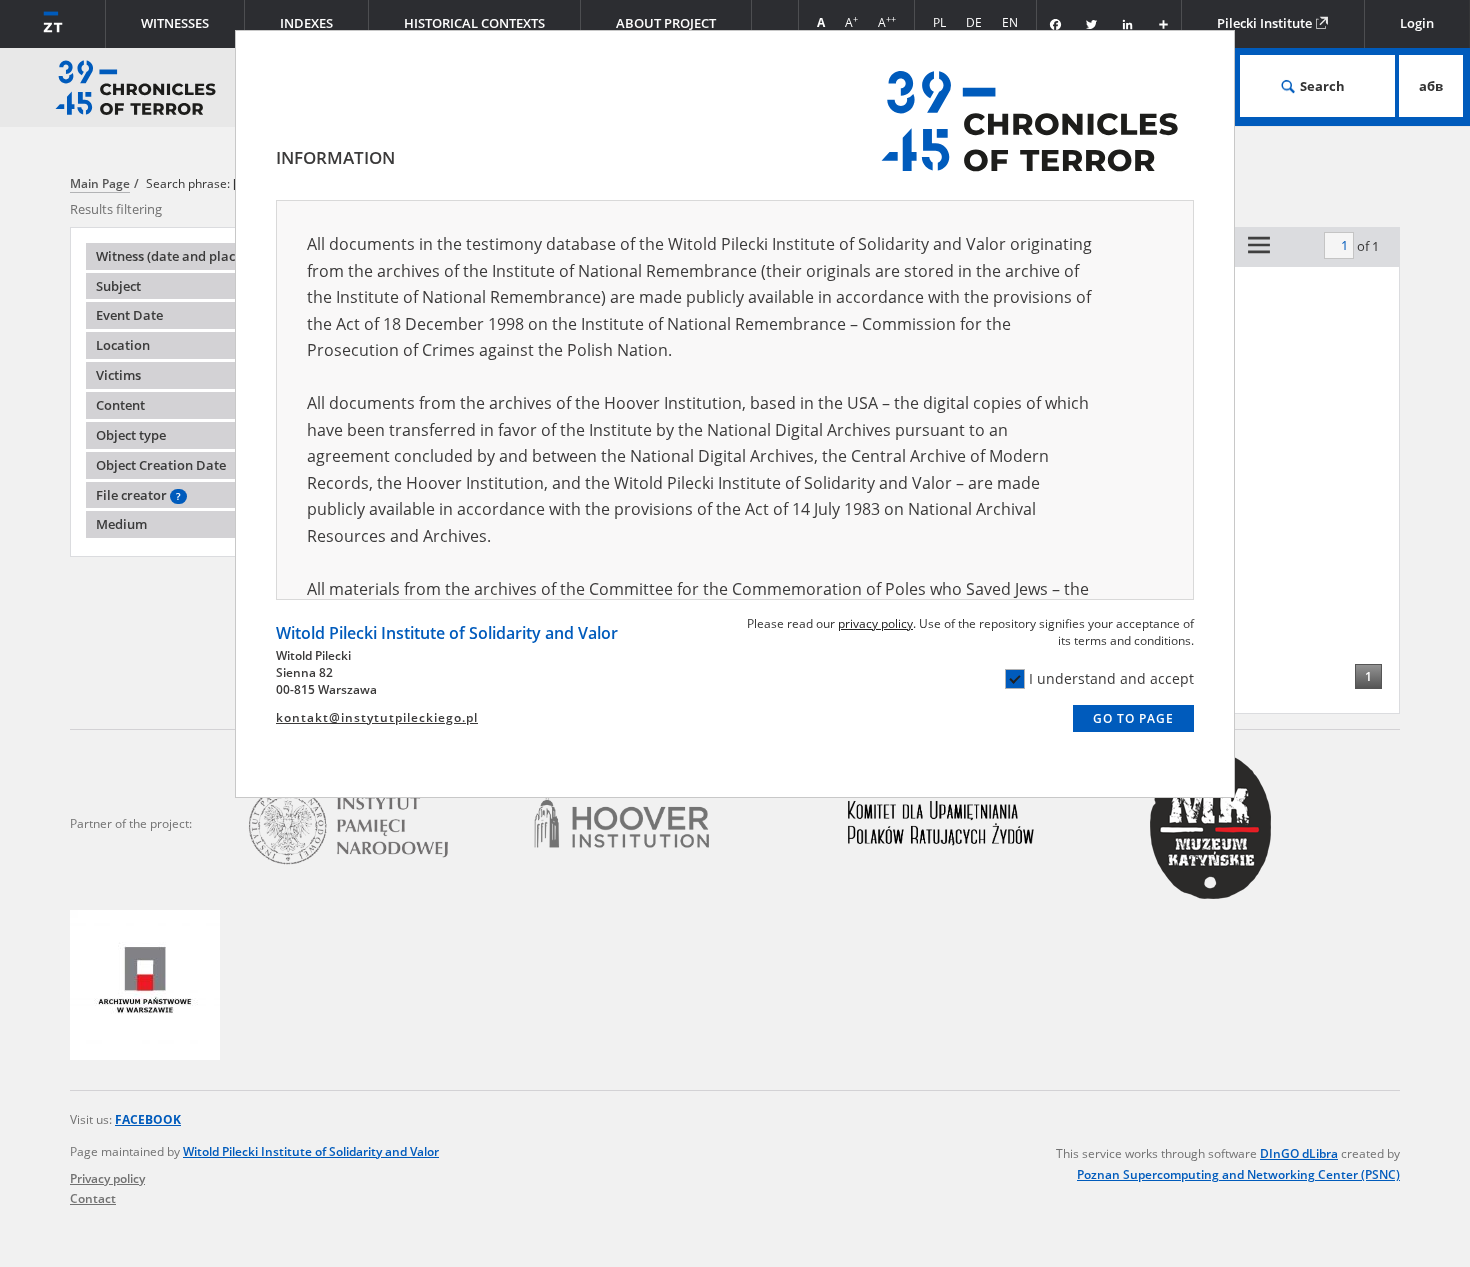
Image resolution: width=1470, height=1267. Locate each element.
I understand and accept (1111, 678)
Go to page (1133, 718)
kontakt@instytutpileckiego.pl (377, 717)
